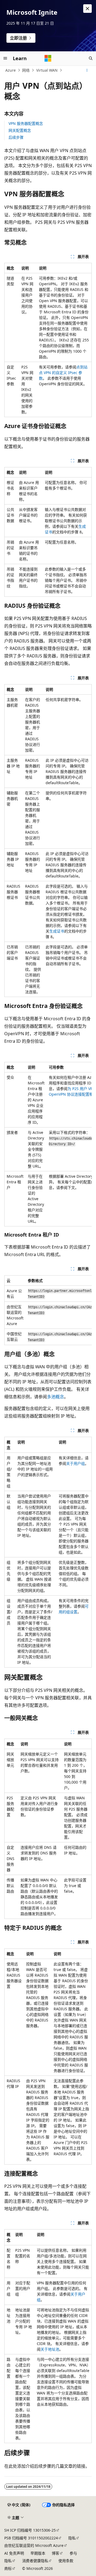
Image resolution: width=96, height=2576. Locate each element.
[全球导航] (5, 58)
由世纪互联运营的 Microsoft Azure (34, 2545)
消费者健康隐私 (35, 2561)
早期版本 (38, 2553)
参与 (73, 2553)
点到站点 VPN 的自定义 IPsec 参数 (63, 373)
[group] (48, 1144)
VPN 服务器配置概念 (26, 123)
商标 (8, 2568)
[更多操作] (87, 70)
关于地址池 (50, 2349)
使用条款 (66, 2561)
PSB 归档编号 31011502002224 (31, 2538)
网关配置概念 (20, 130)
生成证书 (57, 931)
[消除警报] (87, 9)
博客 (55, 2553)
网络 (26, 70)
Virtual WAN (47, 70)
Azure (11, 70)
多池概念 (55, 1397)
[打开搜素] (91, 58)
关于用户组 (75, 1463)
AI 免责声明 (14, 2553)
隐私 (72, 2538)
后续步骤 (16, 137)
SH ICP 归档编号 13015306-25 (30, 2530)
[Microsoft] (48, 58)
